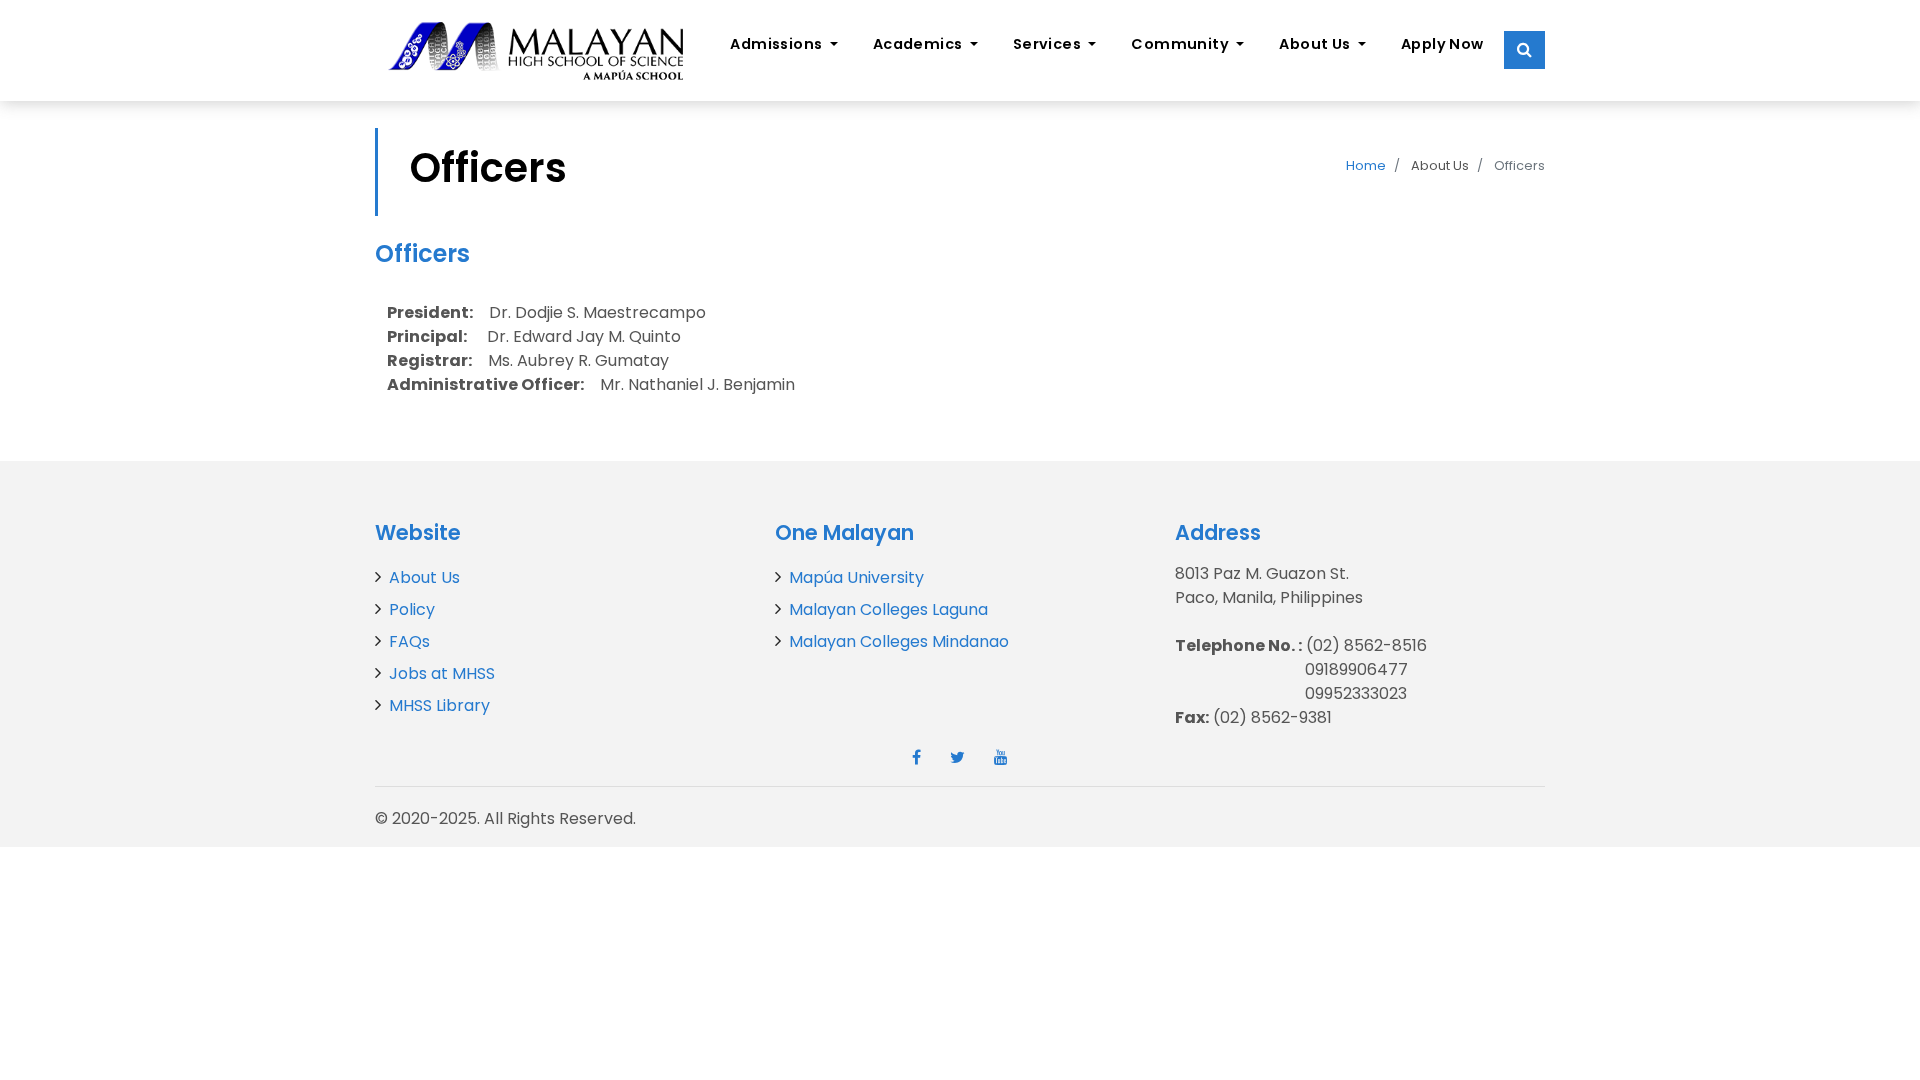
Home (1366, 165)
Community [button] (1181, 44)
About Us (424, 577)
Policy (412, 609)
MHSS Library (439, 705)
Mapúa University (856, 577)
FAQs (409, 641)
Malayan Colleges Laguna (888, 609)
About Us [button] (1316, 44)
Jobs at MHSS (442, 673)
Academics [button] (919, 44)
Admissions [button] (778, 44)
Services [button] (1049, 44)
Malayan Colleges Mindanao (899, 641)
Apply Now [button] (1442, 44)
